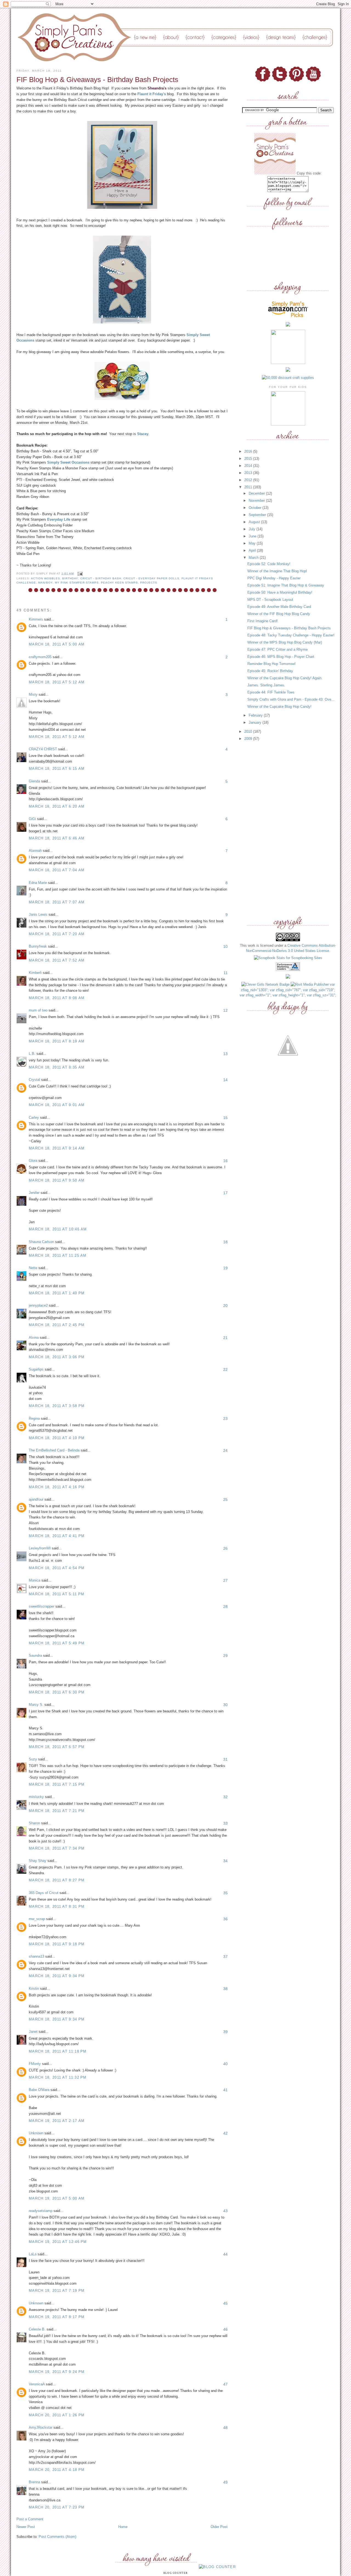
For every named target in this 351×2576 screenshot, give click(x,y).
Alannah (35, 851)
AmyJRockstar (41, 2427)
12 (225, 1010)
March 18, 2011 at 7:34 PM (57, 1848)
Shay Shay (38, 1861)
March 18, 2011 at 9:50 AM (57, 1180)
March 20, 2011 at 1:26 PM (57, 2415)
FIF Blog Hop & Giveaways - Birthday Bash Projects (289, 628)
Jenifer (34, 1193)
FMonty (35, 2064)
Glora (33, 1161)
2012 (249, 480)
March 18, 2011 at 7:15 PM (57, 1784)
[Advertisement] (288, 829)
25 (225, 1500)
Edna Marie (38, 883)
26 (225, 1548)
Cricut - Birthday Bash (101, 578)
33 (225, 1823)
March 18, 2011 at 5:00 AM (57, 644)
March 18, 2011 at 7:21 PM (57, 1811)
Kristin (34, 1989)
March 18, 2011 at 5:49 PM (57, 1643)
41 (225, 2090)
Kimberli (35, 973)
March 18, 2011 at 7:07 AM (57, 902)
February (256, 715)
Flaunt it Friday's (152, 94)
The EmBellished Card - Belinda (54, 1450)
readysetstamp (41, 2211)
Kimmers (36, 619)
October (256, 508)
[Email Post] (79, 573)
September (258, 515)
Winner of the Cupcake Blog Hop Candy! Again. (285, 678)
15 (225, 1118)
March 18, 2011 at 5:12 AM (57, 682)
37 (225, 1957)
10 (225, 946)
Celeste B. (37, 2329)
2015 (249, 459)
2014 (249, 466)
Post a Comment (30, 2519)
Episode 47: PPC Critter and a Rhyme (278, 649)
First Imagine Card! (263, 621)
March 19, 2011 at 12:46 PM (58, 2242)
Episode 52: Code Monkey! (269, 564)
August (255, 522)
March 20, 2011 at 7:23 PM (57, 2507)
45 (225, 2303)
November (257, 501)
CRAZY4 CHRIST (43, 749)
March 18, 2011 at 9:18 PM (57, 1944)
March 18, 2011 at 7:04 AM (57, 870)
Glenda (34, 781)
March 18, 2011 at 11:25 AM (58, 1255)
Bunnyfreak (38, 946)
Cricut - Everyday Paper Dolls (151, 578)
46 (225, 2329)
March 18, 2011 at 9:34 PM (57, 1976)
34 (225, 1861)
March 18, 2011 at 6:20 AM (57, 806)
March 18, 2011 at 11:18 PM (58, 2051)
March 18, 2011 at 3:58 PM (57, 1406)
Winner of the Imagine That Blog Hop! (277, 571)
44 (225, 2254)
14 (225, 1080)
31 (225, 1759)
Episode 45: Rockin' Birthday (270, 671)
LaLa (33, 2254)
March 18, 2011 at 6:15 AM (57, 769)
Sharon (34, 1823)
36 (225, 1919)
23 (225, 1419)
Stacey (143, 434)
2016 (249, 451)
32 (225, 1797)
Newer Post (26, 2527)
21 (225, 1338)
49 (225, 2482)
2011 (249, 487)
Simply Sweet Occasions (68, 462)
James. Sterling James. (266, 685)
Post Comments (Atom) (57, 2537)
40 (225, 2064)
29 (225, 1656)
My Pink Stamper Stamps (77, 583)
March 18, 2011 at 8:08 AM (57, 998)
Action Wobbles (46, 578)
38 (225, 1989)
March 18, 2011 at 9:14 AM (57, 1148)
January (256, 722)
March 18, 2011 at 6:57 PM (57, 1747)
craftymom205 (40, 657)
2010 (249, 732)
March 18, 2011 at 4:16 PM (57, 1487)
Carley (34, 1118)
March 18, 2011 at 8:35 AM (57, 1067)
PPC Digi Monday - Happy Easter (274, 578)
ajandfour (36, 1499)
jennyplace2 (38, 1305)
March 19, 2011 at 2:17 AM (57, 2121)
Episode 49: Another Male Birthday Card (279, 607)
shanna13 (36, 1956)
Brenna (34, 2482)
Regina (34, 1418)
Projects (149, 583)
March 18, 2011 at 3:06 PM (57, 1357)
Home (123, 2527)
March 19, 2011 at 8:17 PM (57, 2317)
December (257, 493)
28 (225, 1607)
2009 (249, 739)
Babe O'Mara (39, 2090)
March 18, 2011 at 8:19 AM (57, 1041)
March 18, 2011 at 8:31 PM (57, 1906)
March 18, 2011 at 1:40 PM (57, 1293)
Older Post (219, 2527)
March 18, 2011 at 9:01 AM (57, 1105)
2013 (249, 473)
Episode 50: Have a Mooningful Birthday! (280, 592)
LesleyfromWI (40, 1548)
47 (225, 2384)
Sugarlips (36, 1369)
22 (225, 1369)
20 (225, 1306)
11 (226, 973)
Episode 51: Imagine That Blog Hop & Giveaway (286, 585)
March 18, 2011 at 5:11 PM (57, 1594)
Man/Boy (45, 583)
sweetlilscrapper (42, 1606)
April (253, 550)
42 (225, 2133)
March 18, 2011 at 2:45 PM (57, 1325)
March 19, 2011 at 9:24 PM (57, 2372)
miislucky (36, 1797)
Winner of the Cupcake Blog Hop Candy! (279, 707)
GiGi (32, 819)
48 (225, 2428)
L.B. (32, 1054)
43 (225, 2211)
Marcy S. (36, 1705)
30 (225, 1705)
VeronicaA (37, 2384)
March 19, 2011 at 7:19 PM (57, 2291)
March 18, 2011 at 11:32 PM (58, 2077)
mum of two (38, 1010)
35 (225, 1893)
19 (225, 1268)
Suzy (33, 1759)
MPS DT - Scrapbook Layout (270, 600)
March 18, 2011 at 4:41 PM (57, 1536)
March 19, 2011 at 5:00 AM (57, 2198)
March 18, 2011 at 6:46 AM (57, 838)
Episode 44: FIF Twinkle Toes (271, 692)
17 (225, 1193)
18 (225, 1242)
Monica (35, 1580)
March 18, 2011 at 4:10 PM (57, 1438)
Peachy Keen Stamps (119, 583)
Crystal (34, 1080)
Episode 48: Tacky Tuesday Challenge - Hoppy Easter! (291, 635)
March (254, 558)
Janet (33, 2032)
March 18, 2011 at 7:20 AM (57, 934)
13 (225, 1054)
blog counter (176, 2573)
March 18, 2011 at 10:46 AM (58, 1229)
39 (225, 2032)
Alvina (34, 1338)
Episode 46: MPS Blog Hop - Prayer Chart (281, 657)
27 (225, 1580)
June (253, 536)
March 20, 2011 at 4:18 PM (57, 2470)
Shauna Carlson (41, 1242)
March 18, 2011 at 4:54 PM (57, 1568)
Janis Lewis (38, 914)
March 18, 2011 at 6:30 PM (57, 1692)
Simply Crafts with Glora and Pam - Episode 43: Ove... (291, 699)
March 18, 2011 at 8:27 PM (57, 1880)
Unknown (36, 2133)
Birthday (70, 578)
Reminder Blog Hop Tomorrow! (271, 664)
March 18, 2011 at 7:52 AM (57, 960)
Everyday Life (59, 519)
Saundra (35, 1655)
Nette (33, 1268)
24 (225, 1450)
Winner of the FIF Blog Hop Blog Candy (279, 614)
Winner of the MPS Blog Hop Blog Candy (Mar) (285, 642)
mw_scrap (37, 1919)
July (253, 529)
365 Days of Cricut (44, 1893)
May (253, 543)
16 (225, 1161)
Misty (33, 694)
